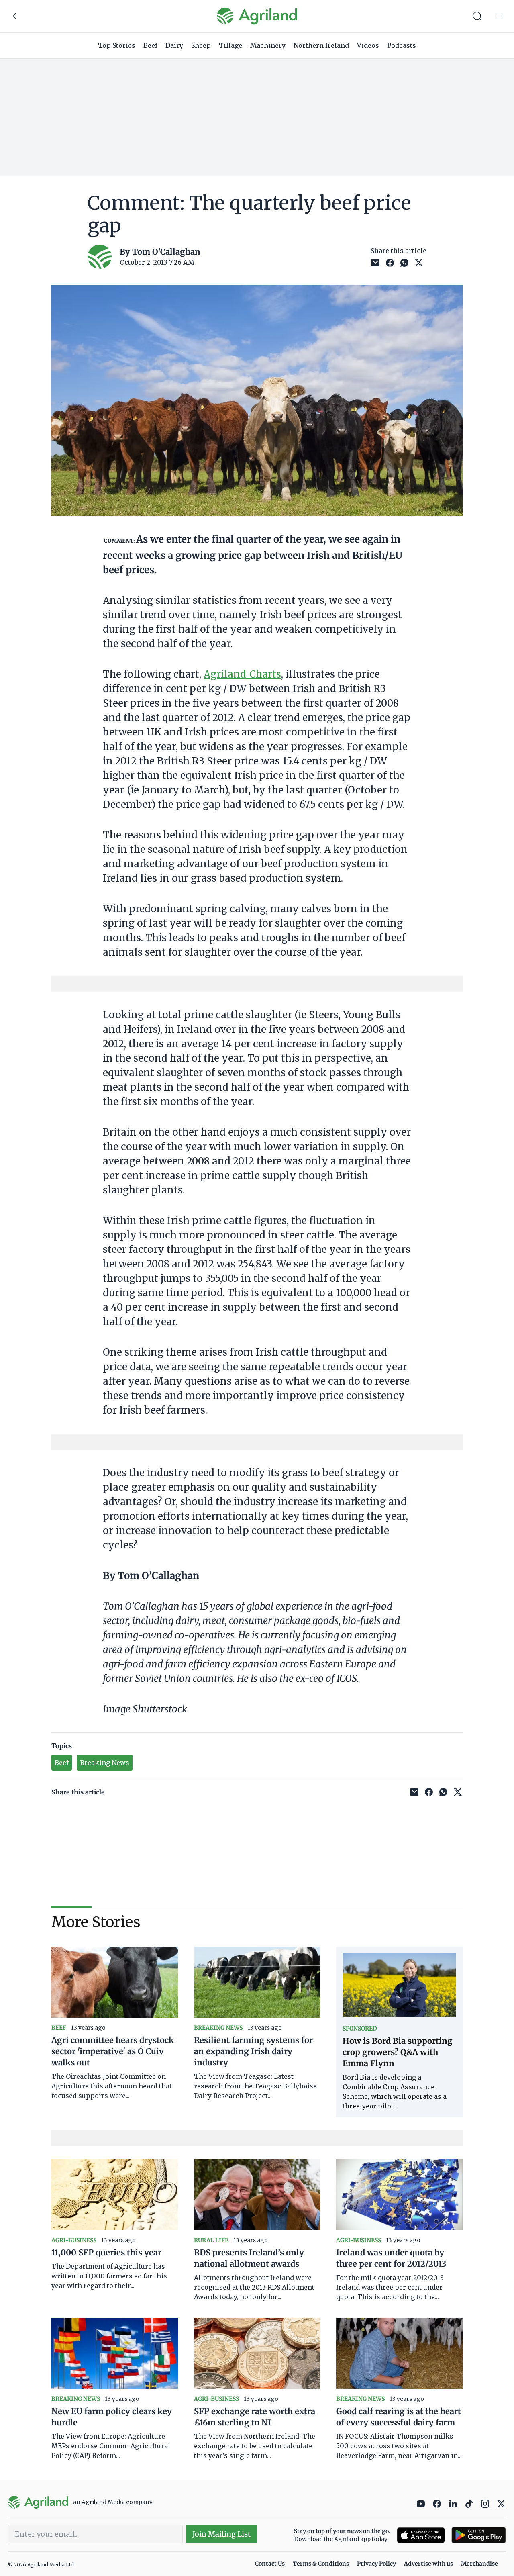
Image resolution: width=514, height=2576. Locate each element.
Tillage (230, 45)
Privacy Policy (376, 2564)
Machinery (268, 45)
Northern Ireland (321, 45)
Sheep (201, 45)
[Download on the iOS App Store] (421, 2535)
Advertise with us (428, 2564)
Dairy (174, 45)
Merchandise (479, 2564)
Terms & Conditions (321, 2564)
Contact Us (270, 2564)
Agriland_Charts (242, 674)
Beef (150, 45)
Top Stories (117, 45)
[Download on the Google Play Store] (479, 2535)
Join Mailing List (221, 2534)
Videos (368, 45)
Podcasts (402, 45)
